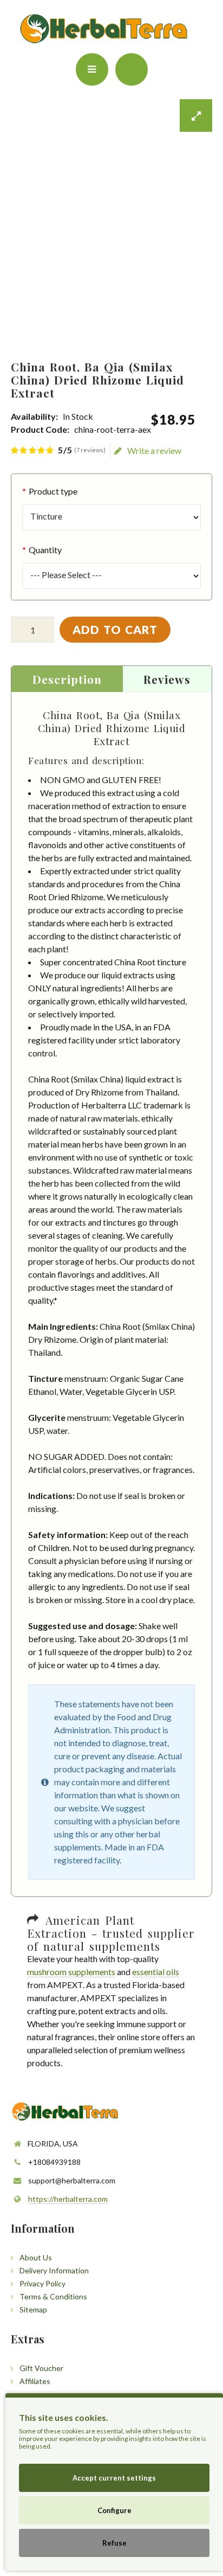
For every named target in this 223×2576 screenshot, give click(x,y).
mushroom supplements (71, 1972)
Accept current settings (114, 2478)
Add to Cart (115, 629)
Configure (114, 2510)
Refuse (114, 2543)
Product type (53, 491)
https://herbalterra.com (68, 2199)
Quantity (45, 550)
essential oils (156, 1972)
